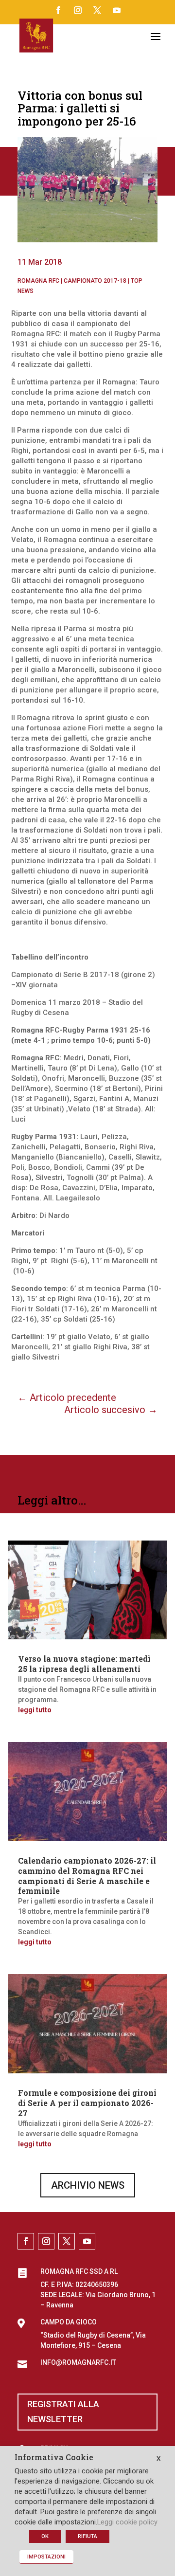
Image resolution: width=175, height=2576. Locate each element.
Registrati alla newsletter (63, 2412)
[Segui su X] (97, 10)
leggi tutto (35, 1710)
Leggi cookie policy (127, 2522)
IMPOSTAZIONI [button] (46, 2557)
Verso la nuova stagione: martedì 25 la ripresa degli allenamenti (84, 1664)
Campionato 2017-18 (95, 281)
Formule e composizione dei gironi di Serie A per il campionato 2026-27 (87, 2103)
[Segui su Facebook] (58, 10)
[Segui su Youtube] (117, 10)
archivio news (88, 2185)
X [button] (158, 2458)
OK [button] (45, 2536)
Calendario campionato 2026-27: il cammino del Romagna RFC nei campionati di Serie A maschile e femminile (87, 1876)
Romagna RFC (38, 281)
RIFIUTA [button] (87, 2536)
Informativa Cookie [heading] (54, 2458)
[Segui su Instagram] (78, 10)
